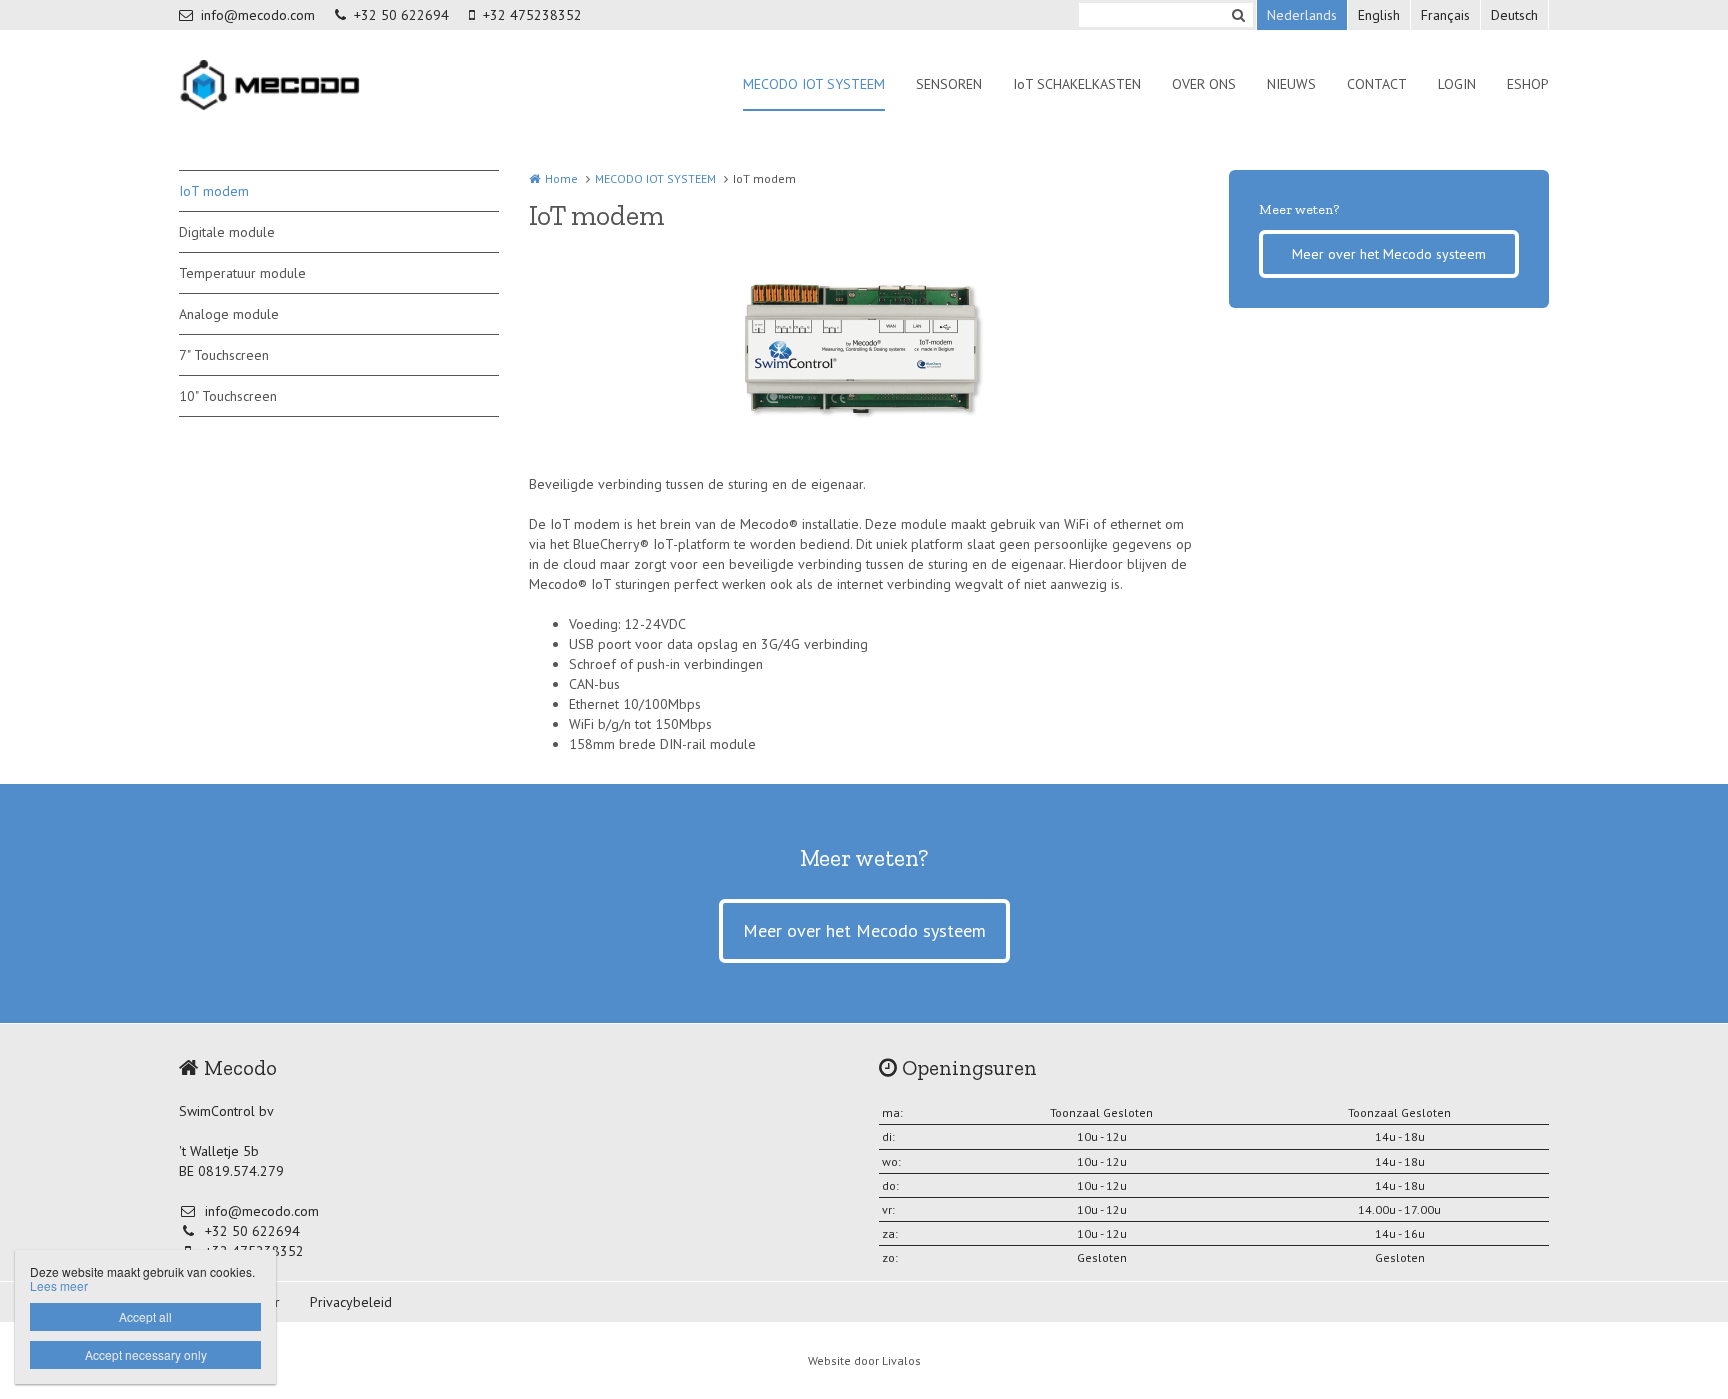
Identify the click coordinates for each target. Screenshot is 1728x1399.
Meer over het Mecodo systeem (1389, 254)
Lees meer (59, 1285)
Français (1445, 15)
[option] (864, 354)
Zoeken (1238, 15)
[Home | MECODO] (301, 85)
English (1379, 15)
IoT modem (214, 191)
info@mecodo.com (258, 15)
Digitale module (227, 232)
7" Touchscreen (224, 355)
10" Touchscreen (228, 396)
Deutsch (1514, 15)
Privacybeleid (351, 1302)
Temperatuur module (242, 273)
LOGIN (1457, 84)
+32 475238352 (532, 15)
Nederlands (1302, 15)
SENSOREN (949, 84)
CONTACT (1377, 84)
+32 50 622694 (401, 15)
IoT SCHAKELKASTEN (1077, 84)
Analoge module (229, 314)
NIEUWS (1291, 84)
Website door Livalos (864, 1360)
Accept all (145, 1316)
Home (561, 178)
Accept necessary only (146, 1354)
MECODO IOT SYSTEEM (814, 84)
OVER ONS (1204, 84)
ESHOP (1528, 84)
